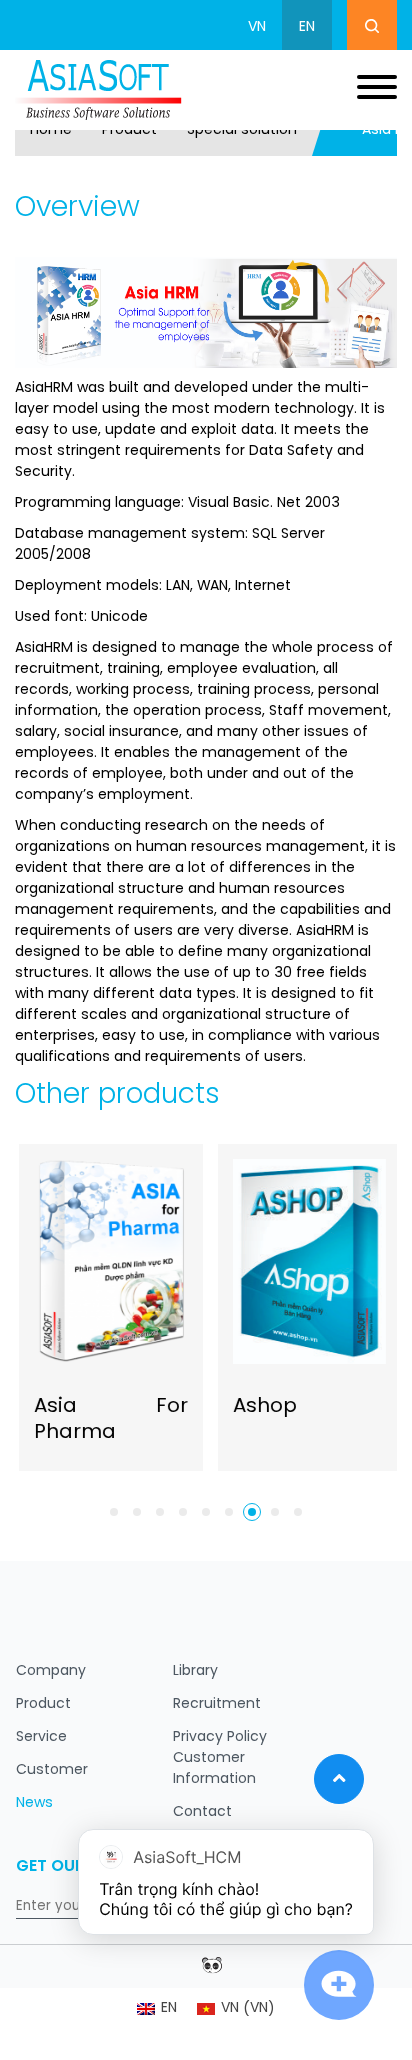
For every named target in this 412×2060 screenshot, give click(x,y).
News (34, 1803)
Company (51, 1671)
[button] (114, 1512)
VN (257, 27)
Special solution (242, 130)
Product (129, 130)
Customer (52, 1770)
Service (41, 1737)
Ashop (261, 1406)
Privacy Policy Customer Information (220, 1758)
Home (51, 130)
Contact (202, 1812)
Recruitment (217, 1704)
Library (195, 1671)
